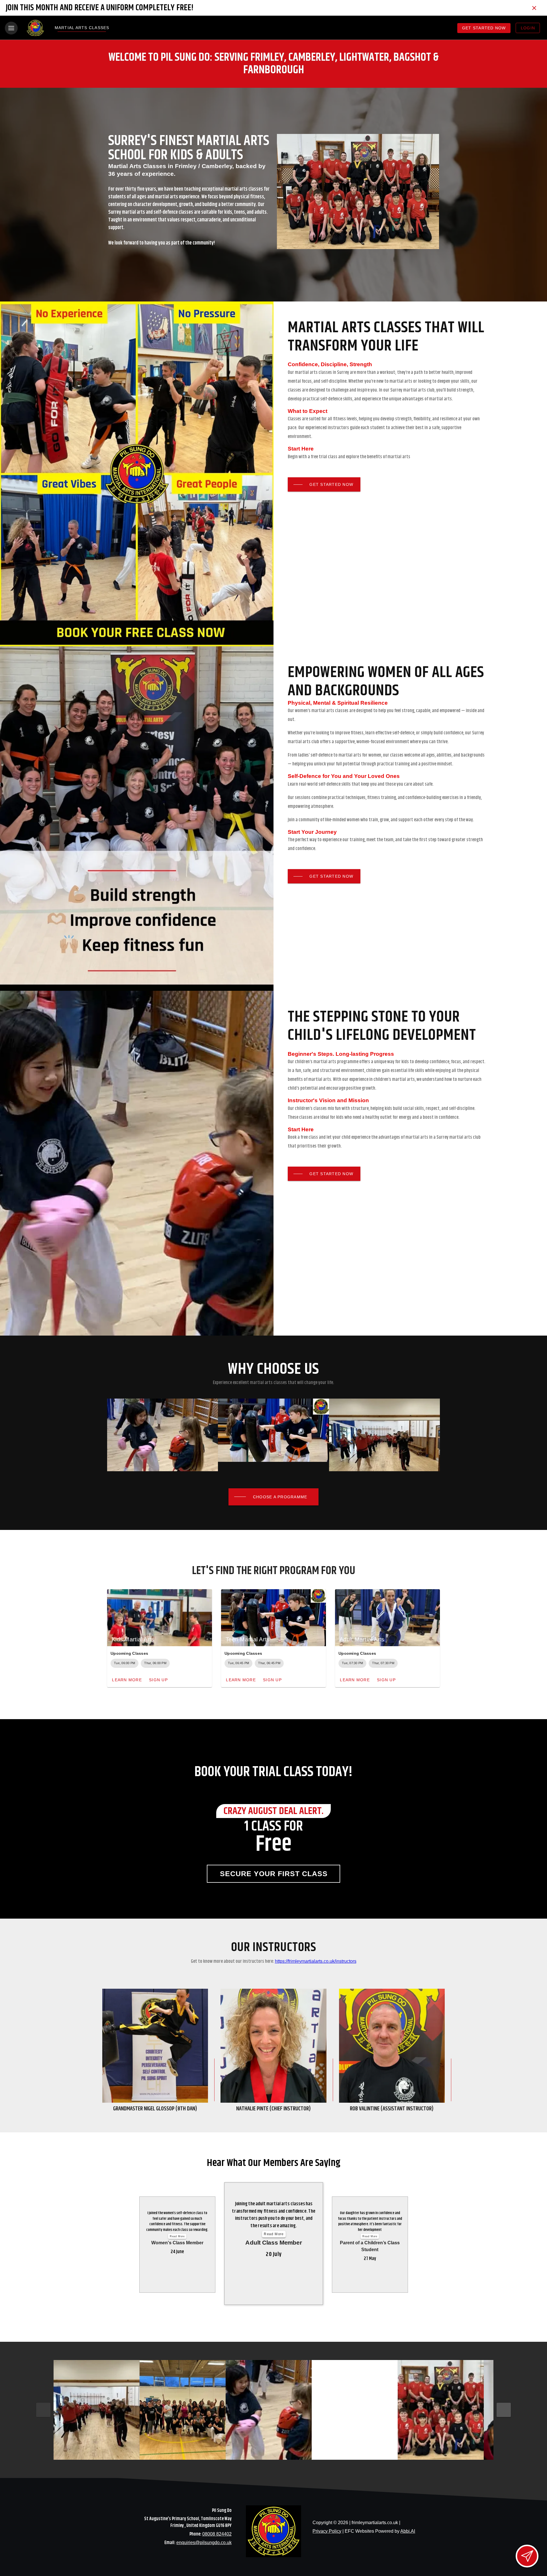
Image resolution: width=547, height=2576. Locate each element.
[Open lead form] (527, 2556)
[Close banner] (534, 8)
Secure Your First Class (274, 1874)
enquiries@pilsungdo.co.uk (204, 2543)
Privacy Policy (327, 2531)
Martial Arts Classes (82, 28)
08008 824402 (217, 2534)
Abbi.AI (408, 2531)
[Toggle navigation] (11, 28)
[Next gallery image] (504, 2410)
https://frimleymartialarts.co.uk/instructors (316, 1961)
